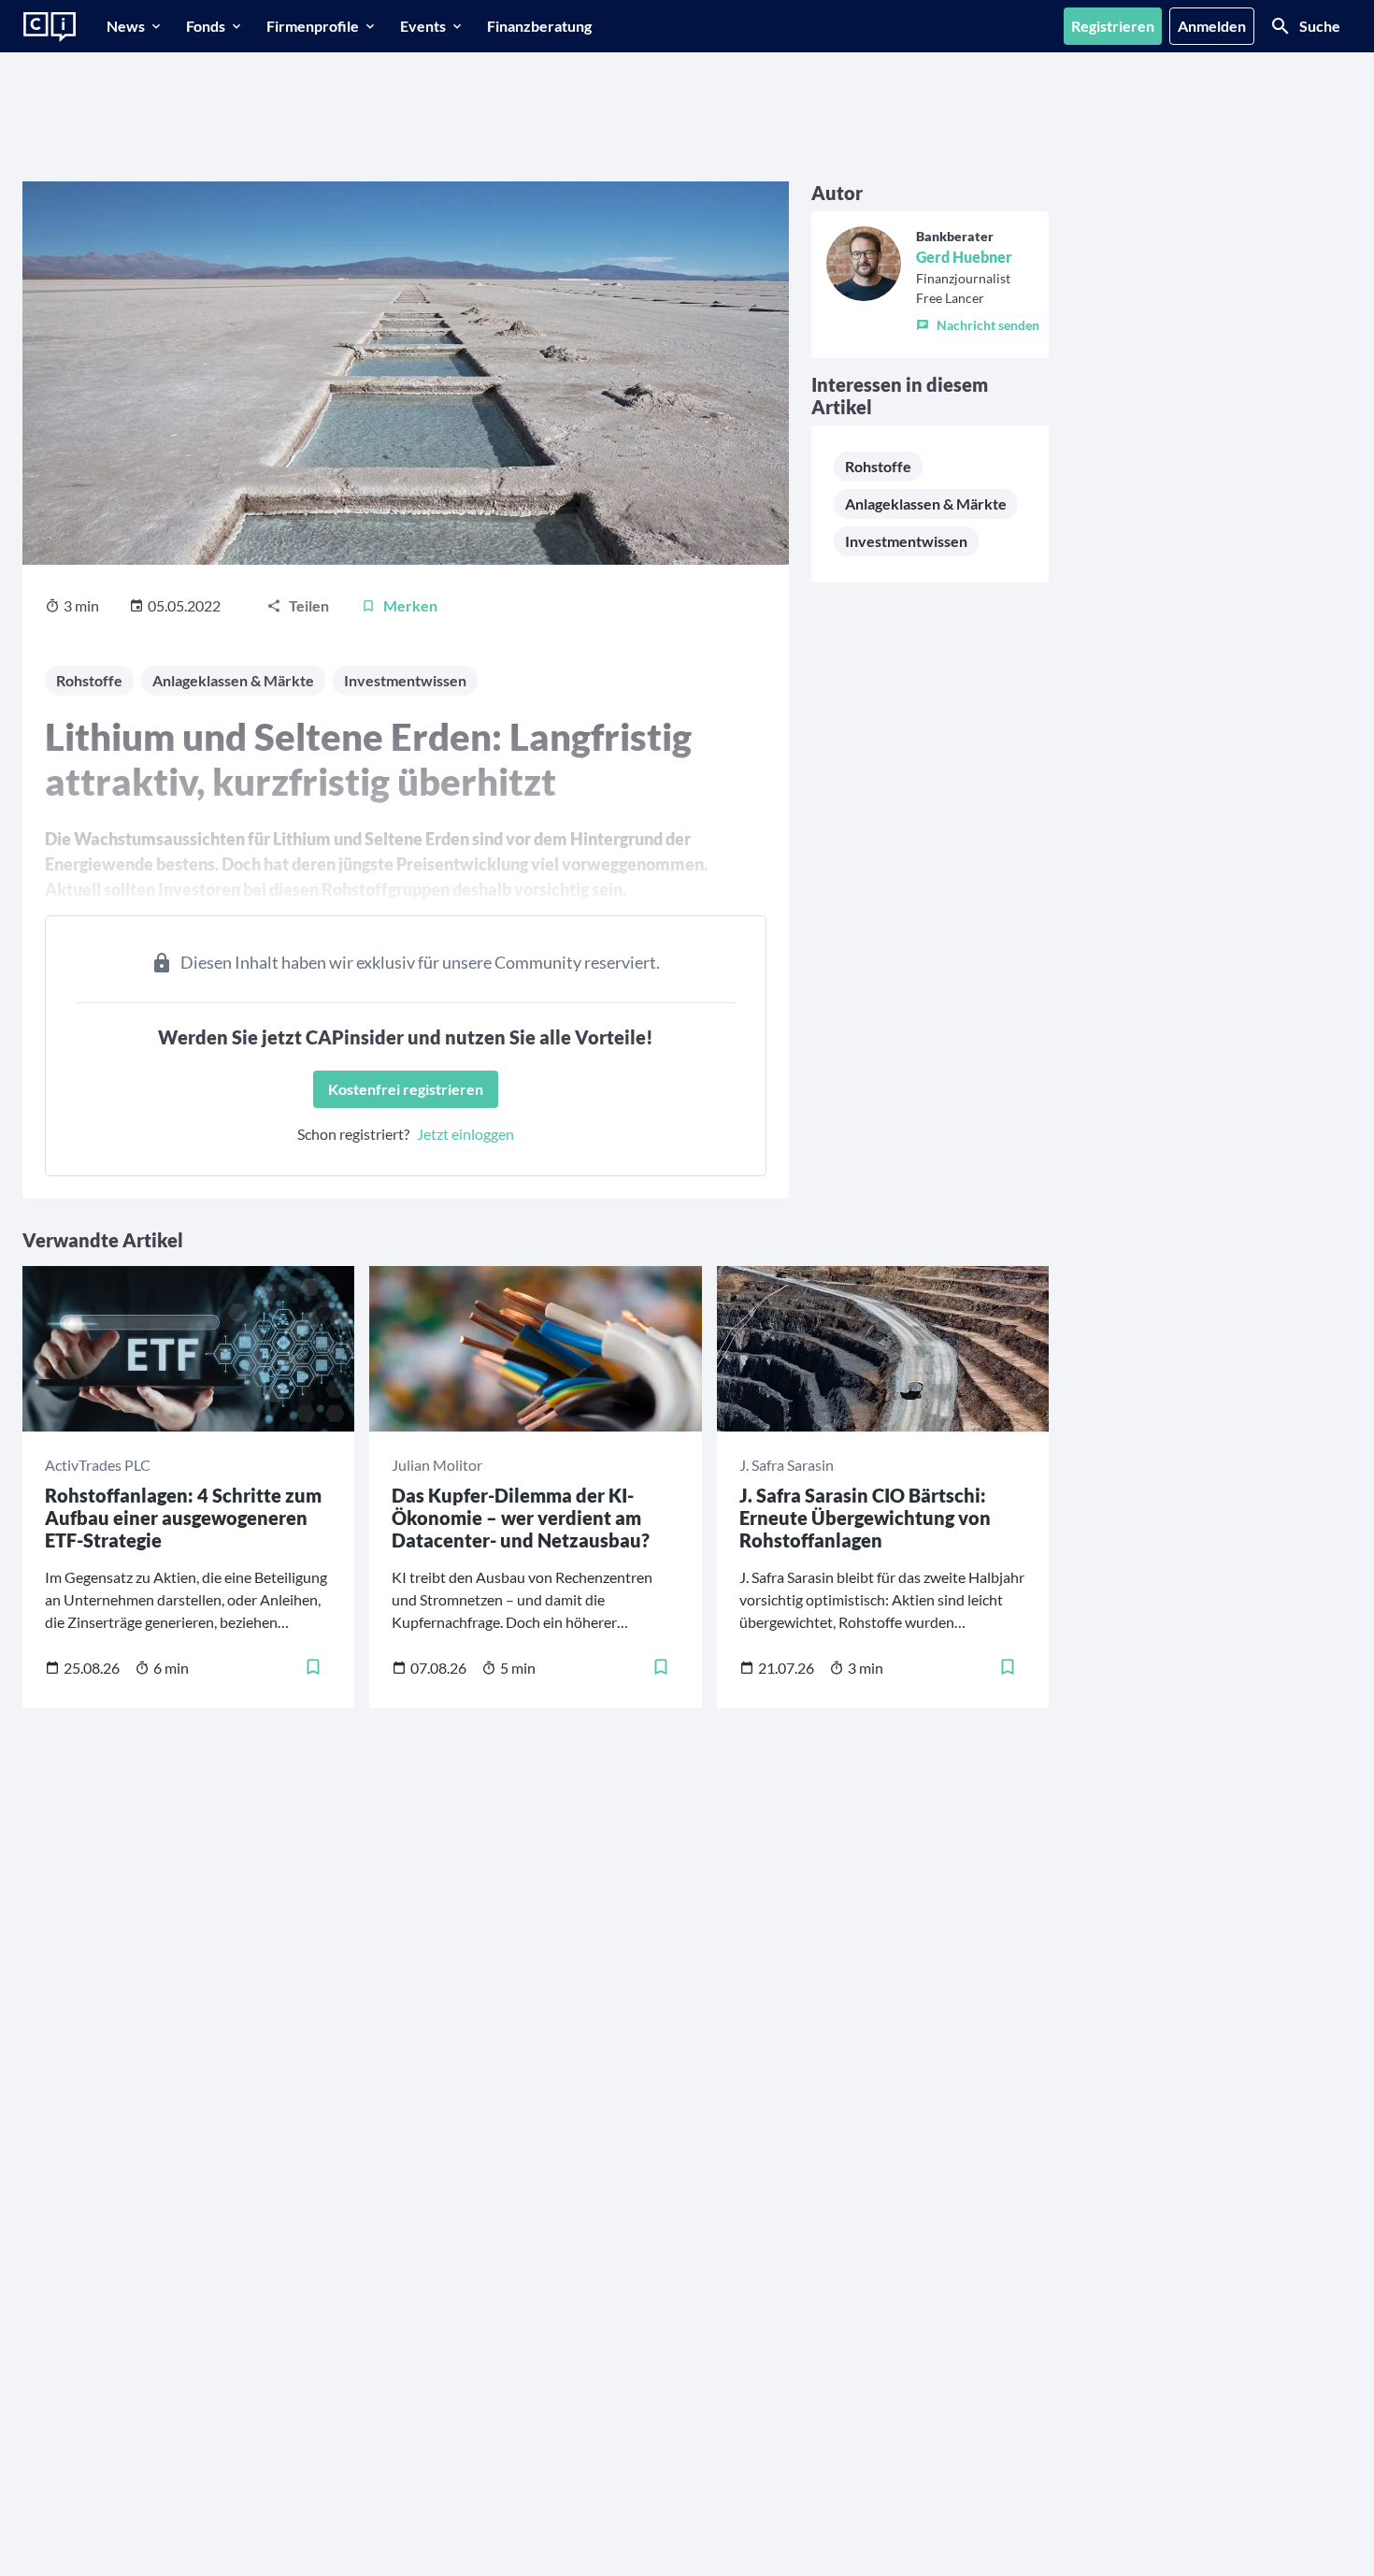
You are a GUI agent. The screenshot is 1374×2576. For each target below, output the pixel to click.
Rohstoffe (878, 466)
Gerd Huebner (964, 257)
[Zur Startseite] (50, 27)
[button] (978, 322)
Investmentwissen (906, 541)
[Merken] (313, 1667)
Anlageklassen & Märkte (926, 504)
